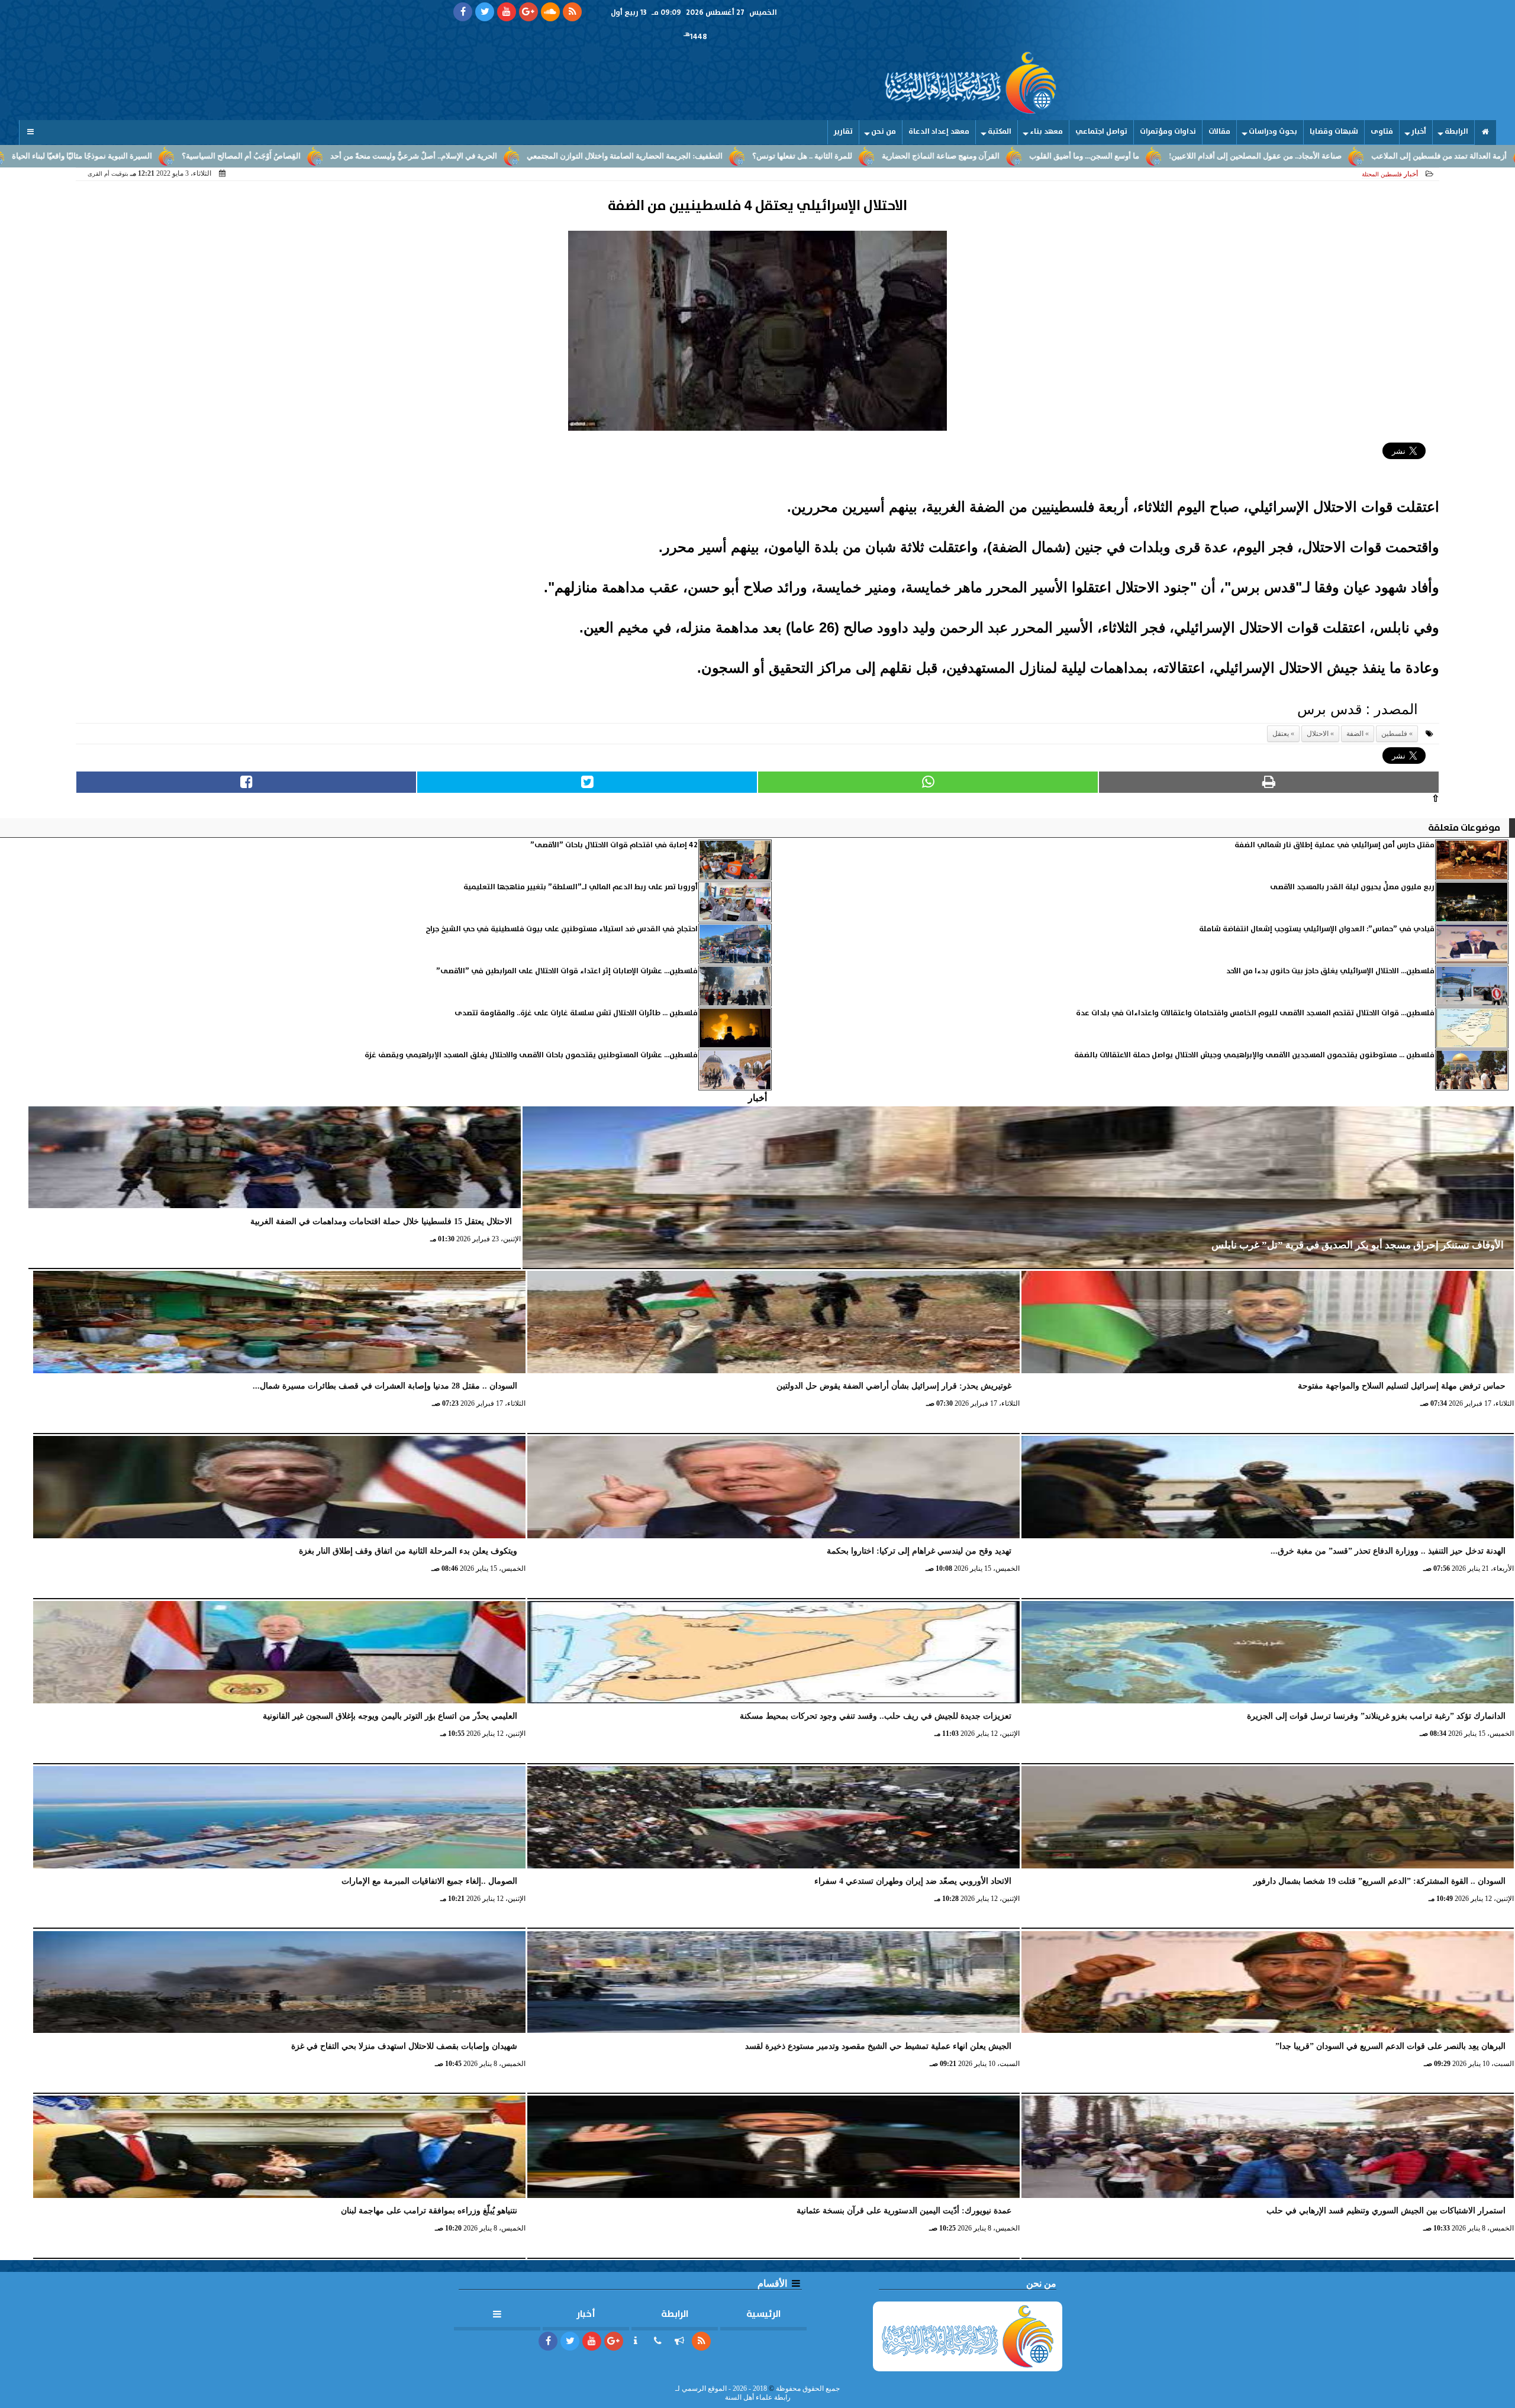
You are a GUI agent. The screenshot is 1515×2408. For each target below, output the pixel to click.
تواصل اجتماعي (1101, 132)
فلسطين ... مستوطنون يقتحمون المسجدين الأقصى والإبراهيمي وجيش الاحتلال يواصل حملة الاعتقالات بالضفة (1254, 1055)
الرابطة (1456, 132)
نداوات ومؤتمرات (1168, 132)
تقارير (843, 132)
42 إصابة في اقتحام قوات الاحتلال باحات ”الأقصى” (614, 845)
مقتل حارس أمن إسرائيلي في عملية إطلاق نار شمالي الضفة (1335, 845)
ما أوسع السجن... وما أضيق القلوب (1278, 156)
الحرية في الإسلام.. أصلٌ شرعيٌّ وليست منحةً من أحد (607, 156)
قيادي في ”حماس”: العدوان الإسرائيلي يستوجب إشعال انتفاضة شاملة (1317, 929)
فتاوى (1382, 132)
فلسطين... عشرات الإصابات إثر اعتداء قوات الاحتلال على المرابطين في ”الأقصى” (567, 971)
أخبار (1419, 132)
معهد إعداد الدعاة (939, 132)
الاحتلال (1318, 734)
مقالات (1219, 132)
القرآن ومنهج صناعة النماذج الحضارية (1134, 156)
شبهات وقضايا (1334, 132)
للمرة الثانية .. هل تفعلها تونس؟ (996, 156)
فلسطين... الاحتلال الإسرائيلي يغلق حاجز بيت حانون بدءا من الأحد (1330, 971)
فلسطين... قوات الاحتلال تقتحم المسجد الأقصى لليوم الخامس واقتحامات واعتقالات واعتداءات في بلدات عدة (1255, 1013)
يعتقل (1281, 734)
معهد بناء (1046, 132)
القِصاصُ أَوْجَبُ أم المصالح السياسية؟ (435, 156)
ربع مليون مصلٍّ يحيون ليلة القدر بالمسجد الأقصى (1352, 887)
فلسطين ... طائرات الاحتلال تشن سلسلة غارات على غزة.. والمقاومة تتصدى (576, 1013)
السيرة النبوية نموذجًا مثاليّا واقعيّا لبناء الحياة (275, 156)
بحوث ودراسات (1273, 132)
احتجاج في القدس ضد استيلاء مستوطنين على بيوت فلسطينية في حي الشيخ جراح (562, 929)
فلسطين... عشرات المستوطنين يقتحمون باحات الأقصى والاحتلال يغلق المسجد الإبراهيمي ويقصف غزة (531, 1055)
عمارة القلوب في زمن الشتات (128, 156)
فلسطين (1394, 734)
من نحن (884, 132)
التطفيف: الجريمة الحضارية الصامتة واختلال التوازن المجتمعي (818, 156)
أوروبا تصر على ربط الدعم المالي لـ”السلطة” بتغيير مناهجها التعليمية (581, 887)
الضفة (1355, 734)
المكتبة (1000, 132)
